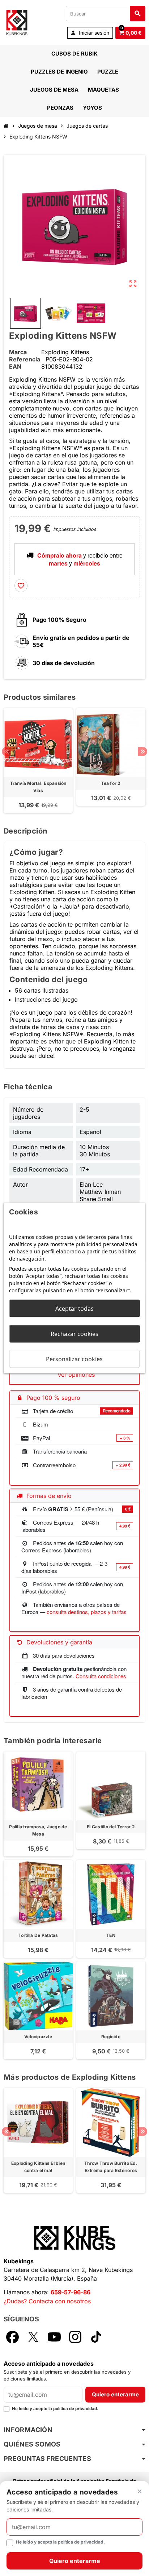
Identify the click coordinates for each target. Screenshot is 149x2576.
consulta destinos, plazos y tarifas (87, 1612)
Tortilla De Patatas (38, 1935)
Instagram (75, 2337)
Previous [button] (6, 751)
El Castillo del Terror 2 (111, 1827)
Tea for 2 (111, 783)
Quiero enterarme (115, 2394)
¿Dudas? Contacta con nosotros (47, 2301)
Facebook (12, 2337)
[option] (38, 761)
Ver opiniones (76, 1375)
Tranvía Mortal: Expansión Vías (38, 787)
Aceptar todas (74, 1309)
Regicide (111, 2037)
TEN (111, 1935)
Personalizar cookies (74, 1359)
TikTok (96, 2337)
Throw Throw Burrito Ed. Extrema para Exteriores (111, 2167)
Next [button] (143, 751)
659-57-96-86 (71, 2292)
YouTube (54, 2337)
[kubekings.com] (17, 22)
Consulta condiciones (101, 1676)
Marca (18, 352)
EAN (15, 366)
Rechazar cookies (74, 1334)
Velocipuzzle (38, 2037)
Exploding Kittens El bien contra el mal (38, 2167)
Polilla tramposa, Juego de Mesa (38, 1830)
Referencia (25, 359)
